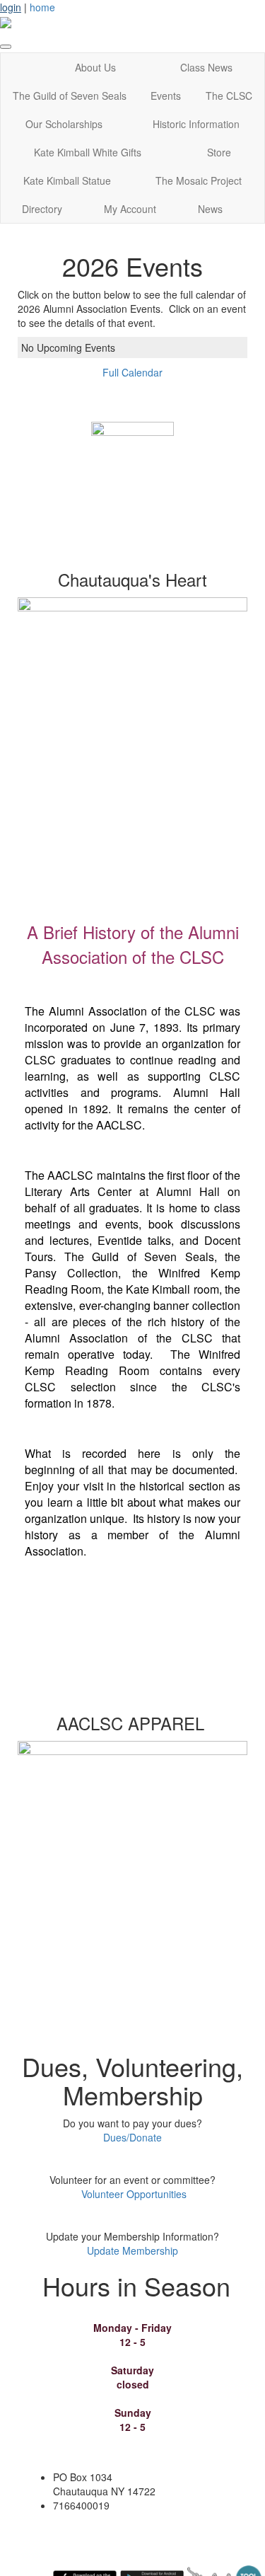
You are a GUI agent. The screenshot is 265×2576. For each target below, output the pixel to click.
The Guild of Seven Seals (70, 96)
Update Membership (132, 2250)
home (42, 7)
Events (166, 96)
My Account (130, 209)
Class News (206, 67)
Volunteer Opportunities (134, 2194)
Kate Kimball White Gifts (88, 152)
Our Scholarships (64, 124)
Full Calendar (132, 372)
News (210, 209)
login (11, 7)
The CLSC (229, 96)
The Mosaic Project (199, 180)
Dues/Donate (132, 2137)
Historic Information (196, 124)
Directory (42, 209)
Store (219, 152)
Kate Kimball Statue (67, 180)
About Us (95, 67)
